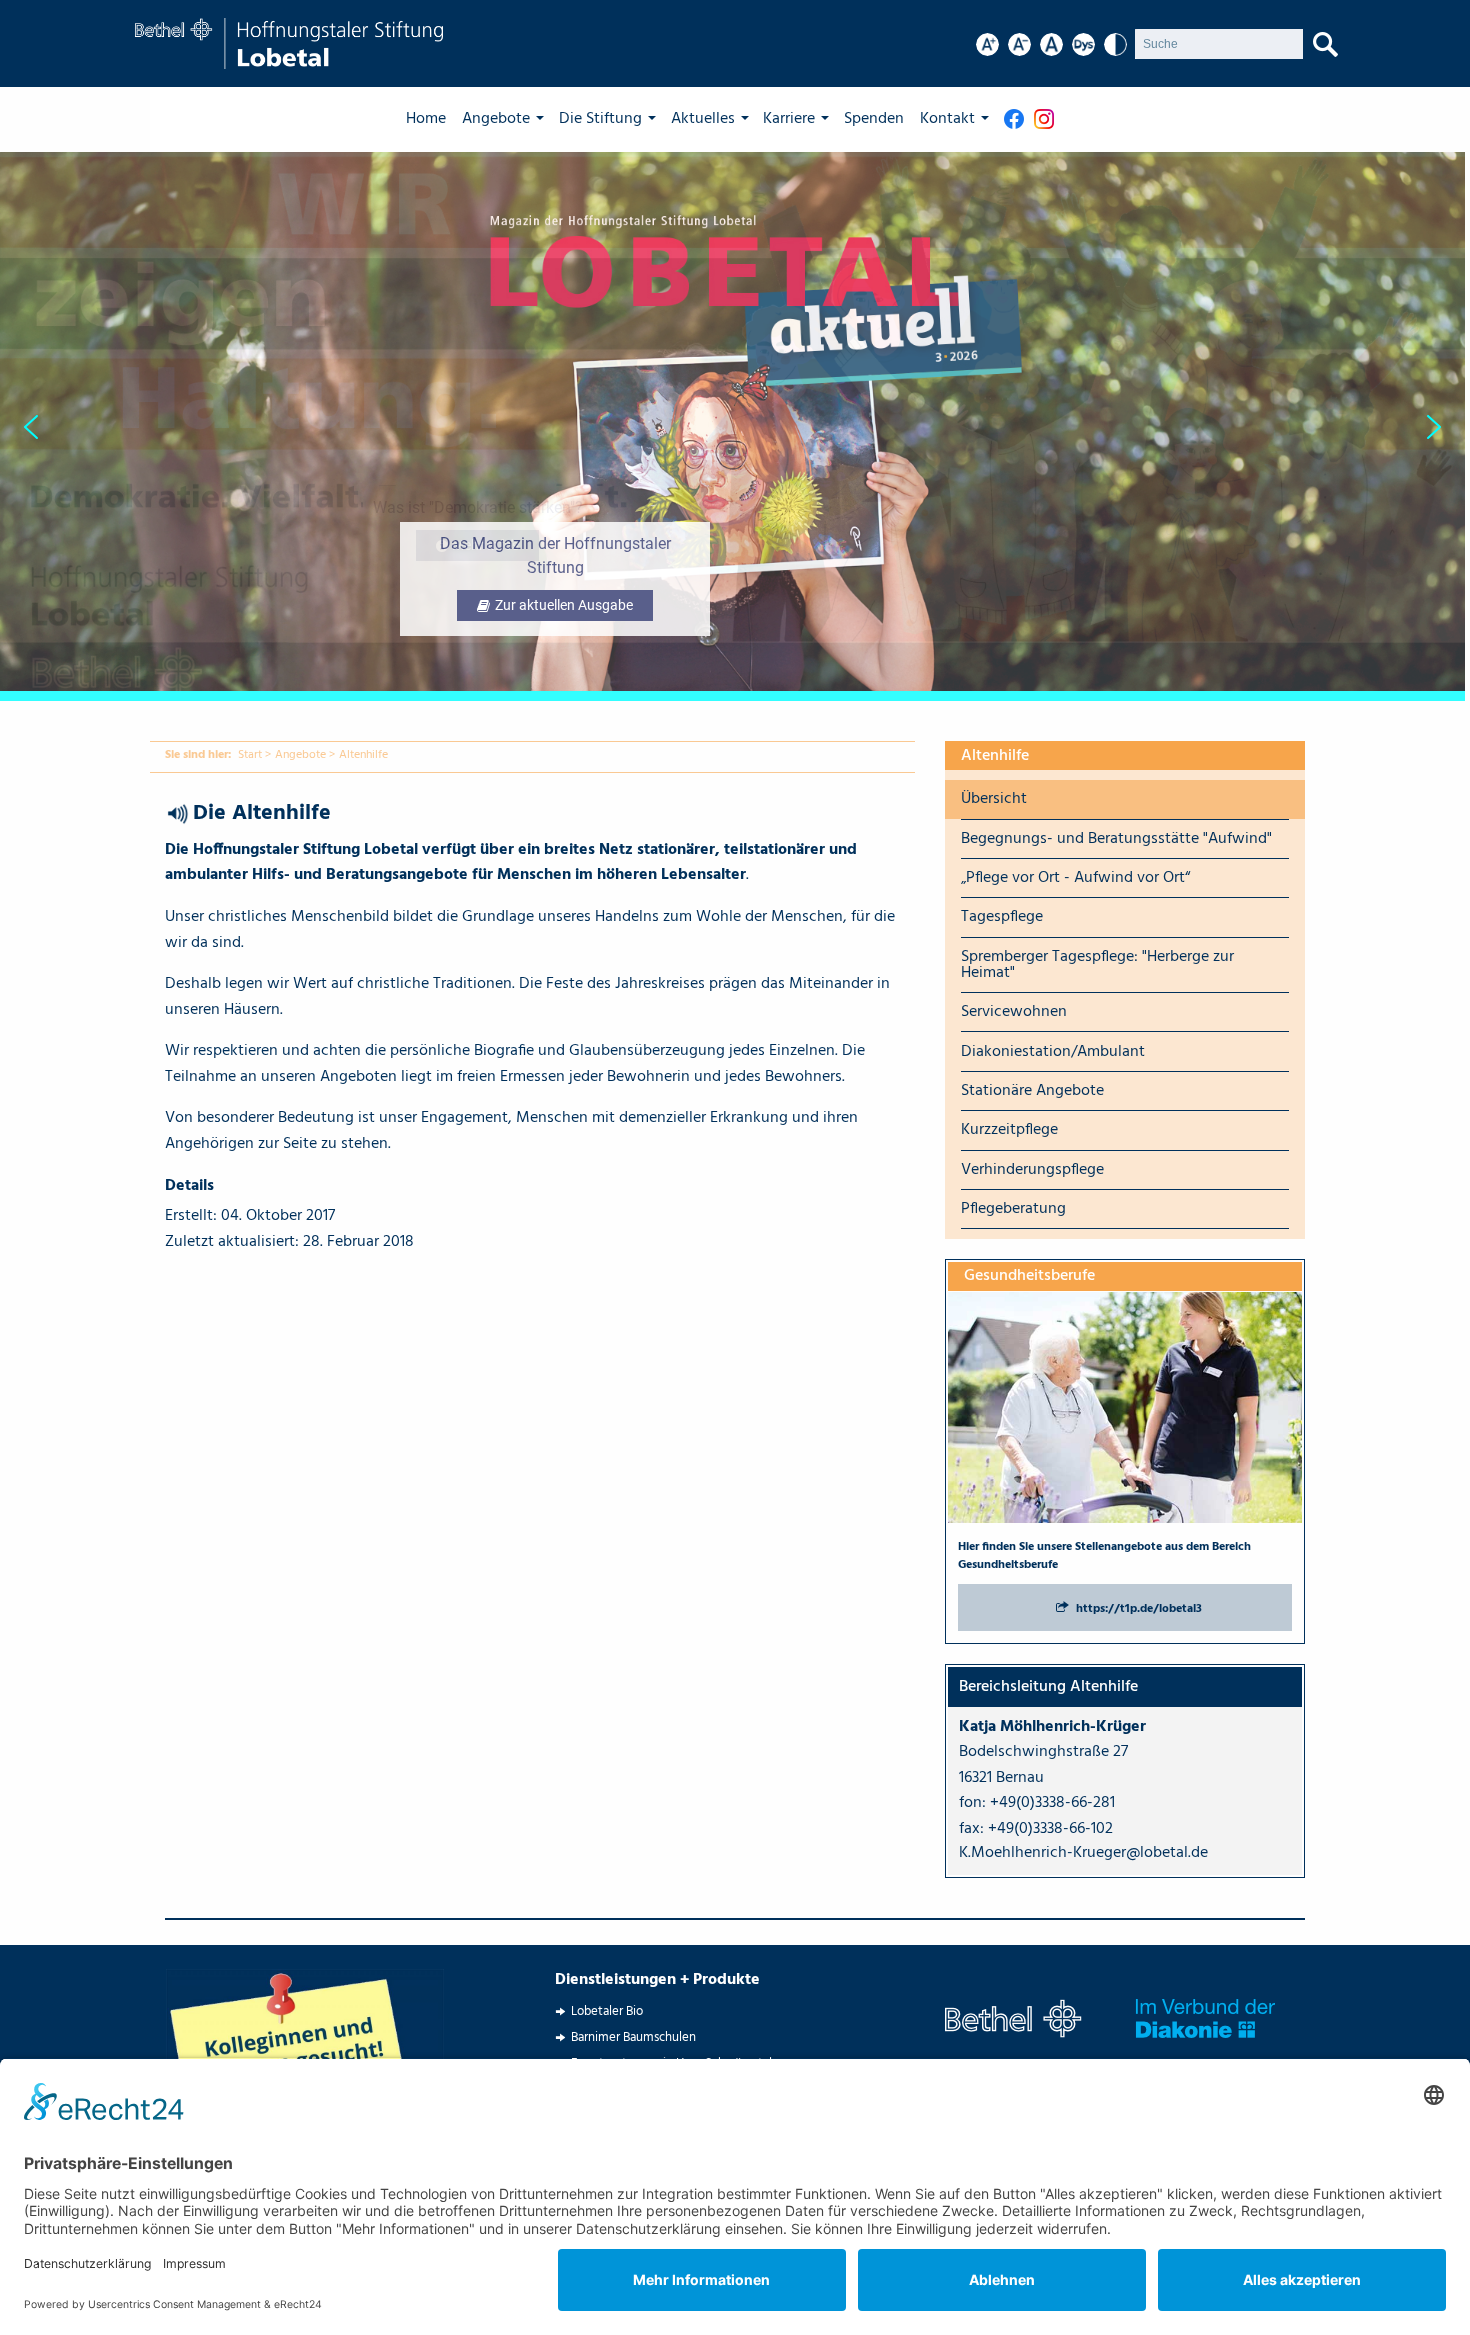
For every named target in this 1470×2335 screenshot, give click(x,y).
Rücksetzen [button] (1051, 44)
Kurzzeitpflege (1009, 1130)
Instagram (1049, 119)
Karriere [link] (789, 119)
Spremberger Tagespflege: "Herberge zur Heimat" (1097, 965)
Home (426, 119)
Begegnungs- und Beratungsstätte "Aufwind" (1116, 839)
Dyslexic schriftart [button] (1083, 44)
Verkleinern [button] (1019, 44)
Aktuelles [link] (703, 119)
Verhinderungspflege (1032, 1170)
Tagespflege (1002, 917)
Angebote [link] (496, 119)
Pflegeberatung (1013, 1209)
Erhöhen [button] (987, 44)
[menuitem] (434, 119)
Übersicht (994, 799)
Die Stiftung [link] (600, 119)
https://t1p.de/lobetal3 (1139, 1609)
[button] (732, 426)
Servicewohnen (1014, 1012)
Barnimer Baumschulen (633, 2037)
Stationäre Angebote (1032, 1091)
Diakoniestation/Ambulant (1053, 1052)
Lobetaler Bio (607, 2011)
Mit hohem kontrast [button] (1115, 44)
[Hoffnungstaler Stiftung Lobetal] (289, 44)
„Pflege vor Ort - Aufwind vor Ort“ (1075, 878)
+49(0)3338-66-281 (1052, 1803)
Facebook (1019, 119)
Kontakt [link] (947, 119)
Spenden (874, 119)
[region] (735, 426)
